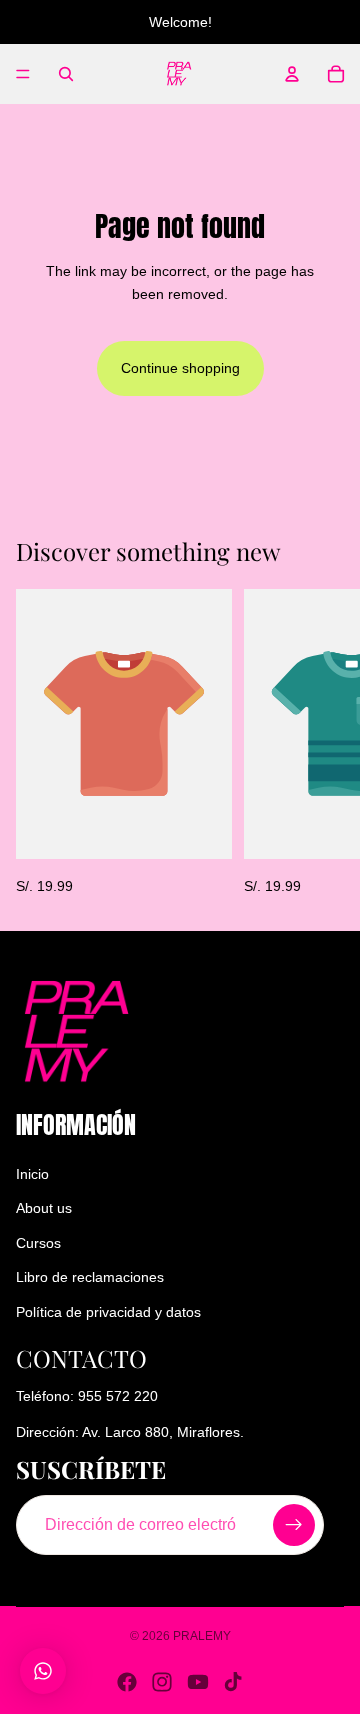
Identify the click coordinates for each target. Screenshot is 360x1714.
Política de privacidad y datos (108, 1312)
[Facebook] (127, 1682)
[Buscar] (66, 74)
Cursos (38, 1243)
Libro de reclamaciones (90, 1277)
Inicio (32, 1174)
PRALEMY (202, 1636)
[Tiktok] (233, 1682)
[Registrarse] (294, 1525)
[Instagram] (162, 1682)
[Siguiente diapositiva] (322, 743)
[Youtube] (198, 1682)
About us (44, 1209)
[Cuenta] (292, 74)
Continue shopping (180, 368)
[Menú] (23, 74)
